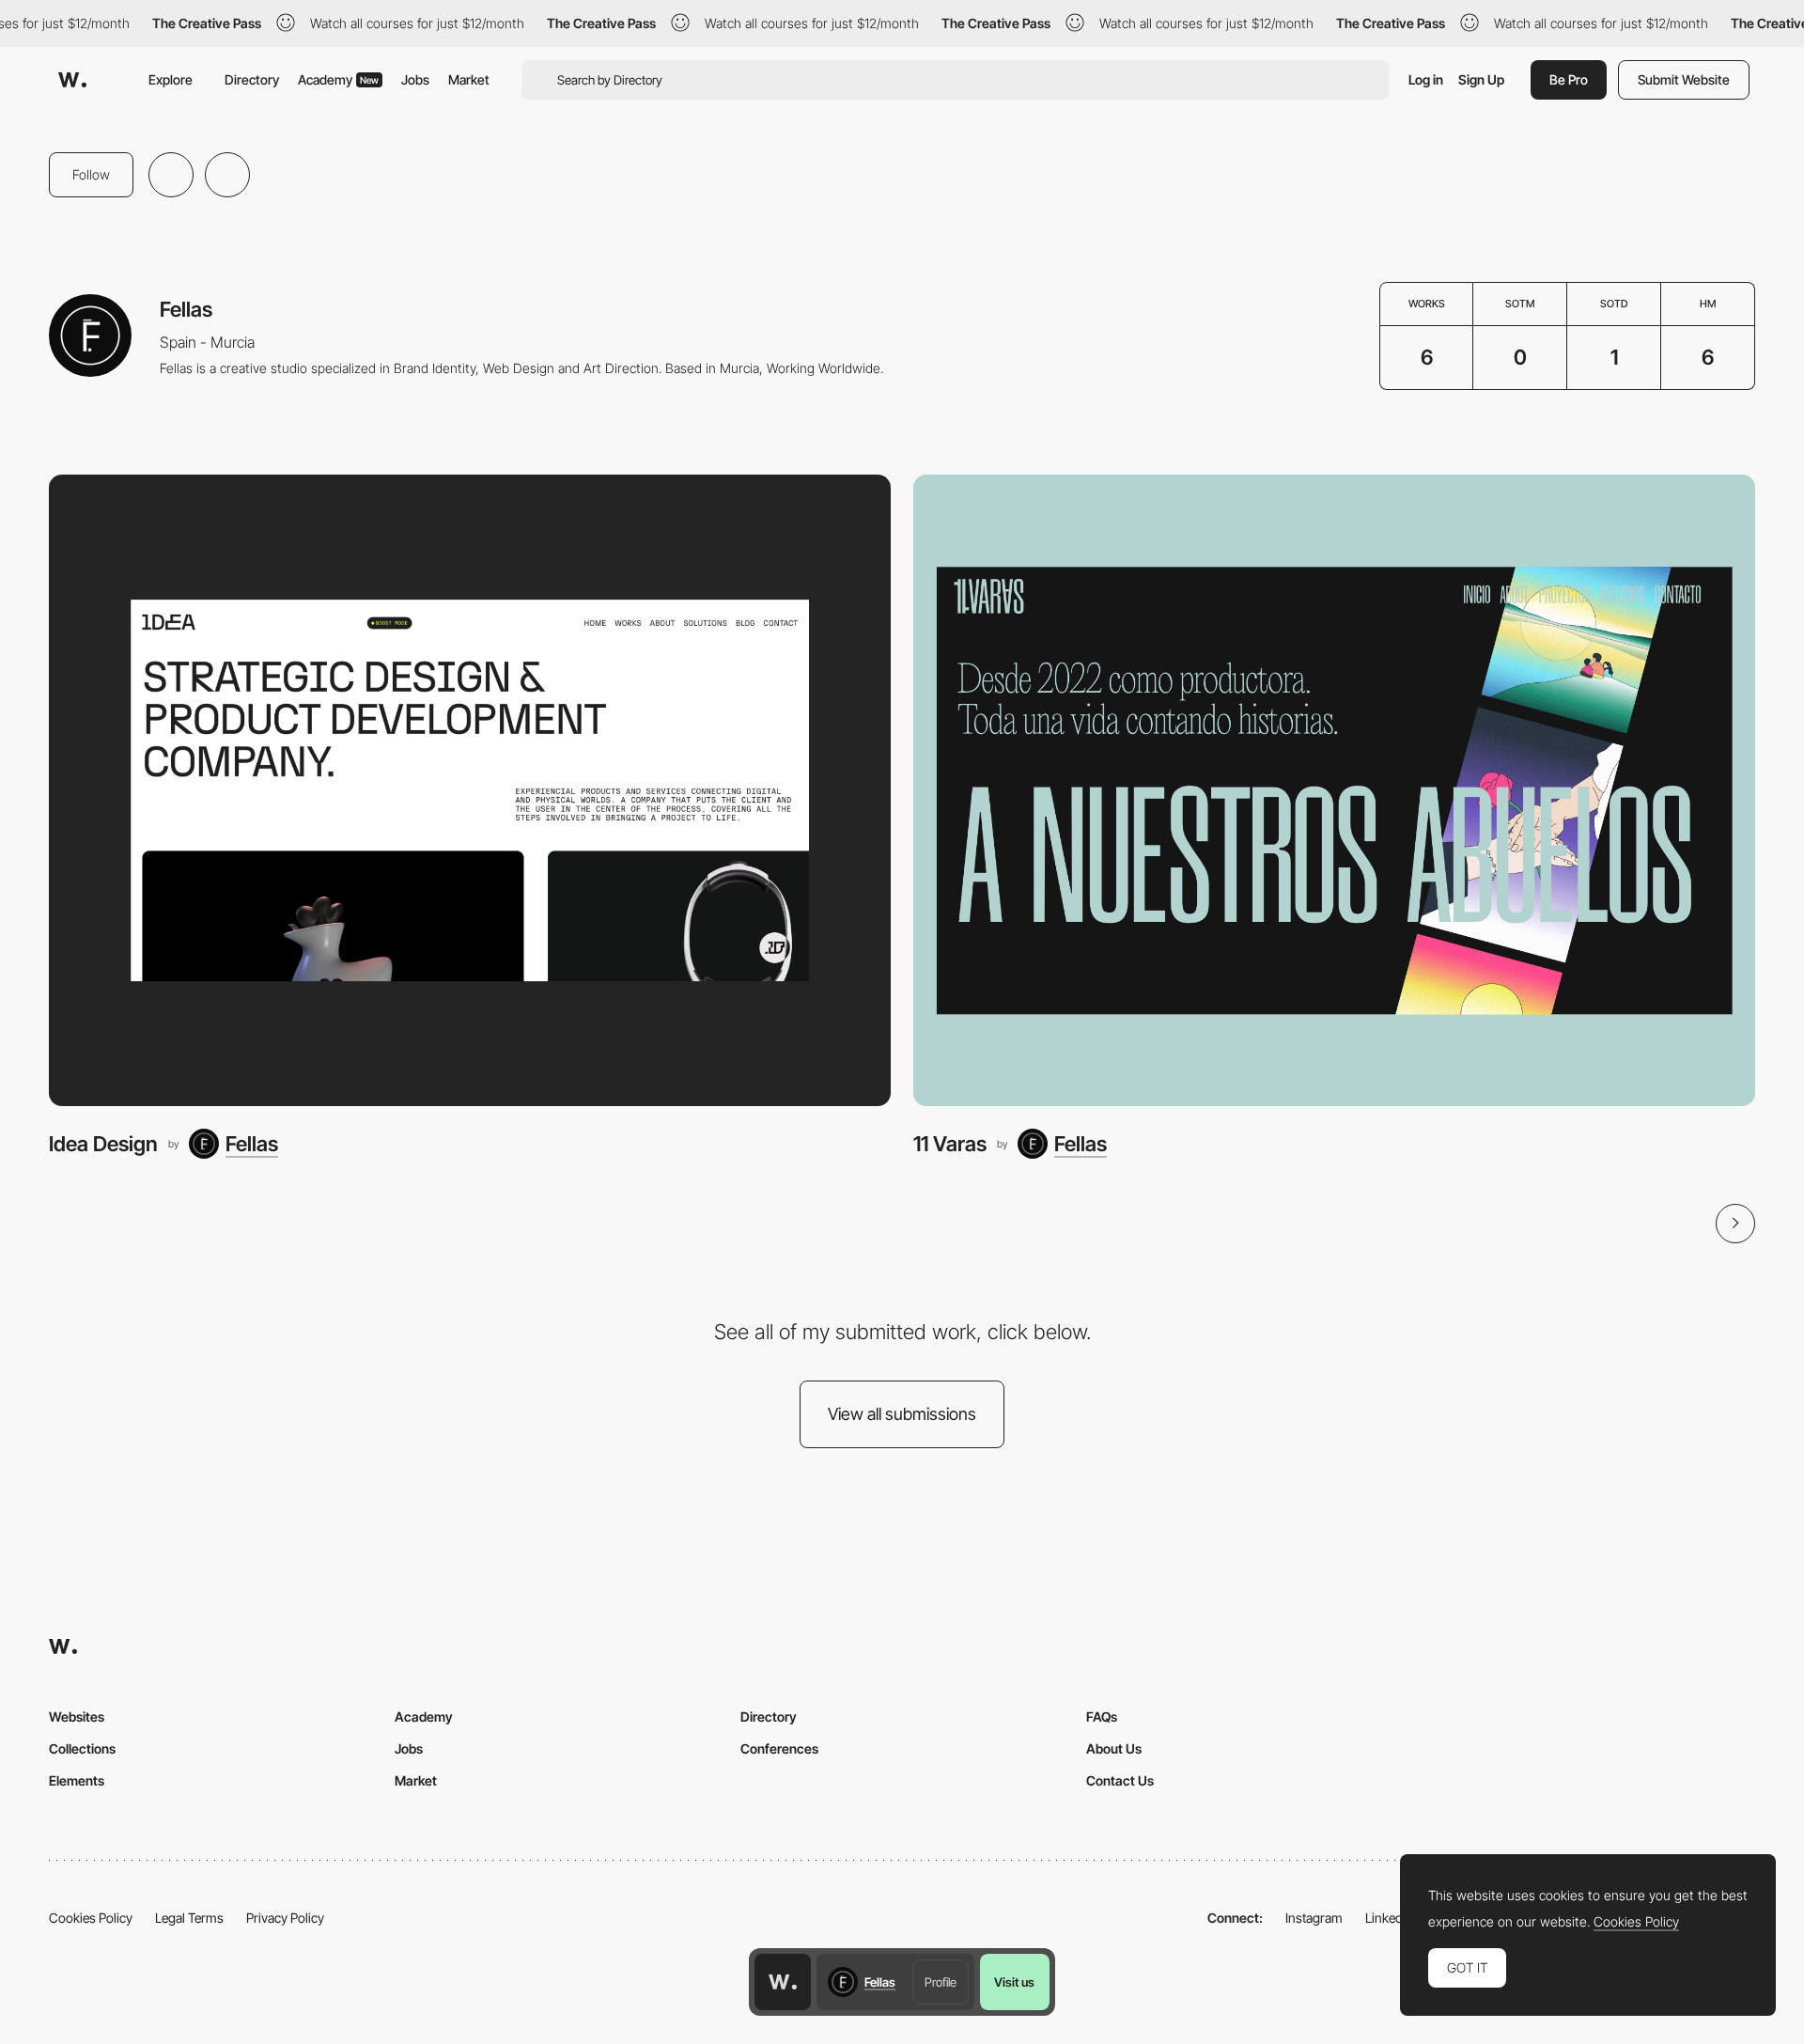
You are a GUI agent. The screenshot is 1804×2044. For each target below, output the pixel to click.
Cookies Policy (91, 1918)
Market (469, 79)
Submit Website (1684, 79)
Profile (941, 1982)
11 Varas (950, 1144)
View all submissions (902, 1414)
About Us (1114, 1748)
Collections (82, 1748)
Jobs (415, 79)
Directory (252, 79)
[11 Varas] (1334, 790)
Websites (77, 1716)
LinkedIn (1389, 1918)
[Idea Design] (470, 790)
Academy (338, 79)
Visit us (1014, 1982)
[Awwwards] (72, 80)
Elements (77, 1780)
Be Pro (1569, 79)
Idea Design (103, 1144)
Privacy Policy (285, 1918)
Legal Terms (189, 1918)
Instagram (1314, 1918)
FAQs (1102, 1716)
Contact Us (1120, 1780)
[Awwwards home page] (783, 1982)
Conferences (779, 1748)
